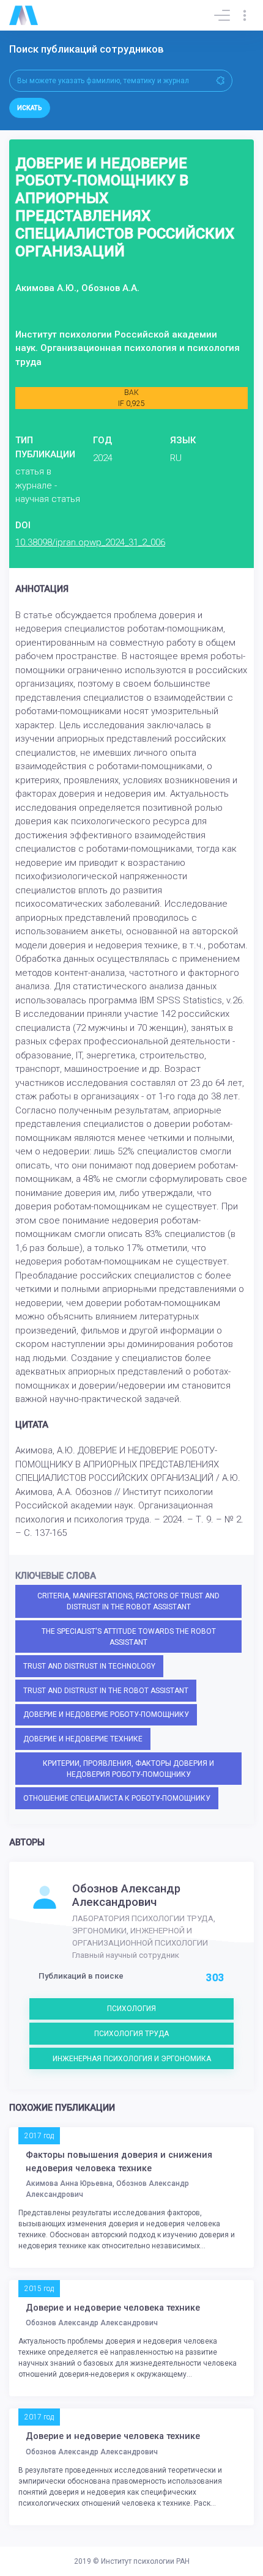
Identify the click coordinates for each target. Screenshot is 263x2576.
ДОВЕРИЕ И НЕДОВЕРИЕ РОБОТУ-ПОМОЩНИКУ (106, 1714)
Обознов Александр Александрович (126, 1895)
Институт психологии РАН (145, 2561)
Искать (30, 108)
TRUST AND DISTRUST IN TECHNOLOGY (89, 1666)
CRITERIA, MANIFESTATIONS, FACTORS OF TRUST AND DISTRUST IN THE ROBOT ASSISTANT (128, 1601)
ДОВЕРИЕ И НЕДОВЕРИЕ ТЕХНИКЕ (83, 1739)
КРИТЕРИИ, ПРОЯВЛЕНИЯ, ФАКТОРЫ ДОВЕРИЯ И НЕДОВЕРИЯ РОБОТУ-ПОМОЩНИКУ (128, 1769)
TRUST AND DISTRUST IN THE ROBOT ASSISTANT (106, 1691)
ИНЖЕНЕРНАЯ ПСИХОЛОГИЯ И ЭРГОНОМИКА (132, 2059)
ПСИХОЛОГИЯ (131, 2009)
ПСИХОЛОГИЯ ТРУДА (131, 2034)
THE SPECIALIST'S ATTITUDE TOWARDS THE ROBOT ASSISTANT (129, 1637)
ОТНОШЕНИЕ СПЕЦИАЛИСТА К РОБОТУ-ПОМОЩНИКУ (117, 1798)
